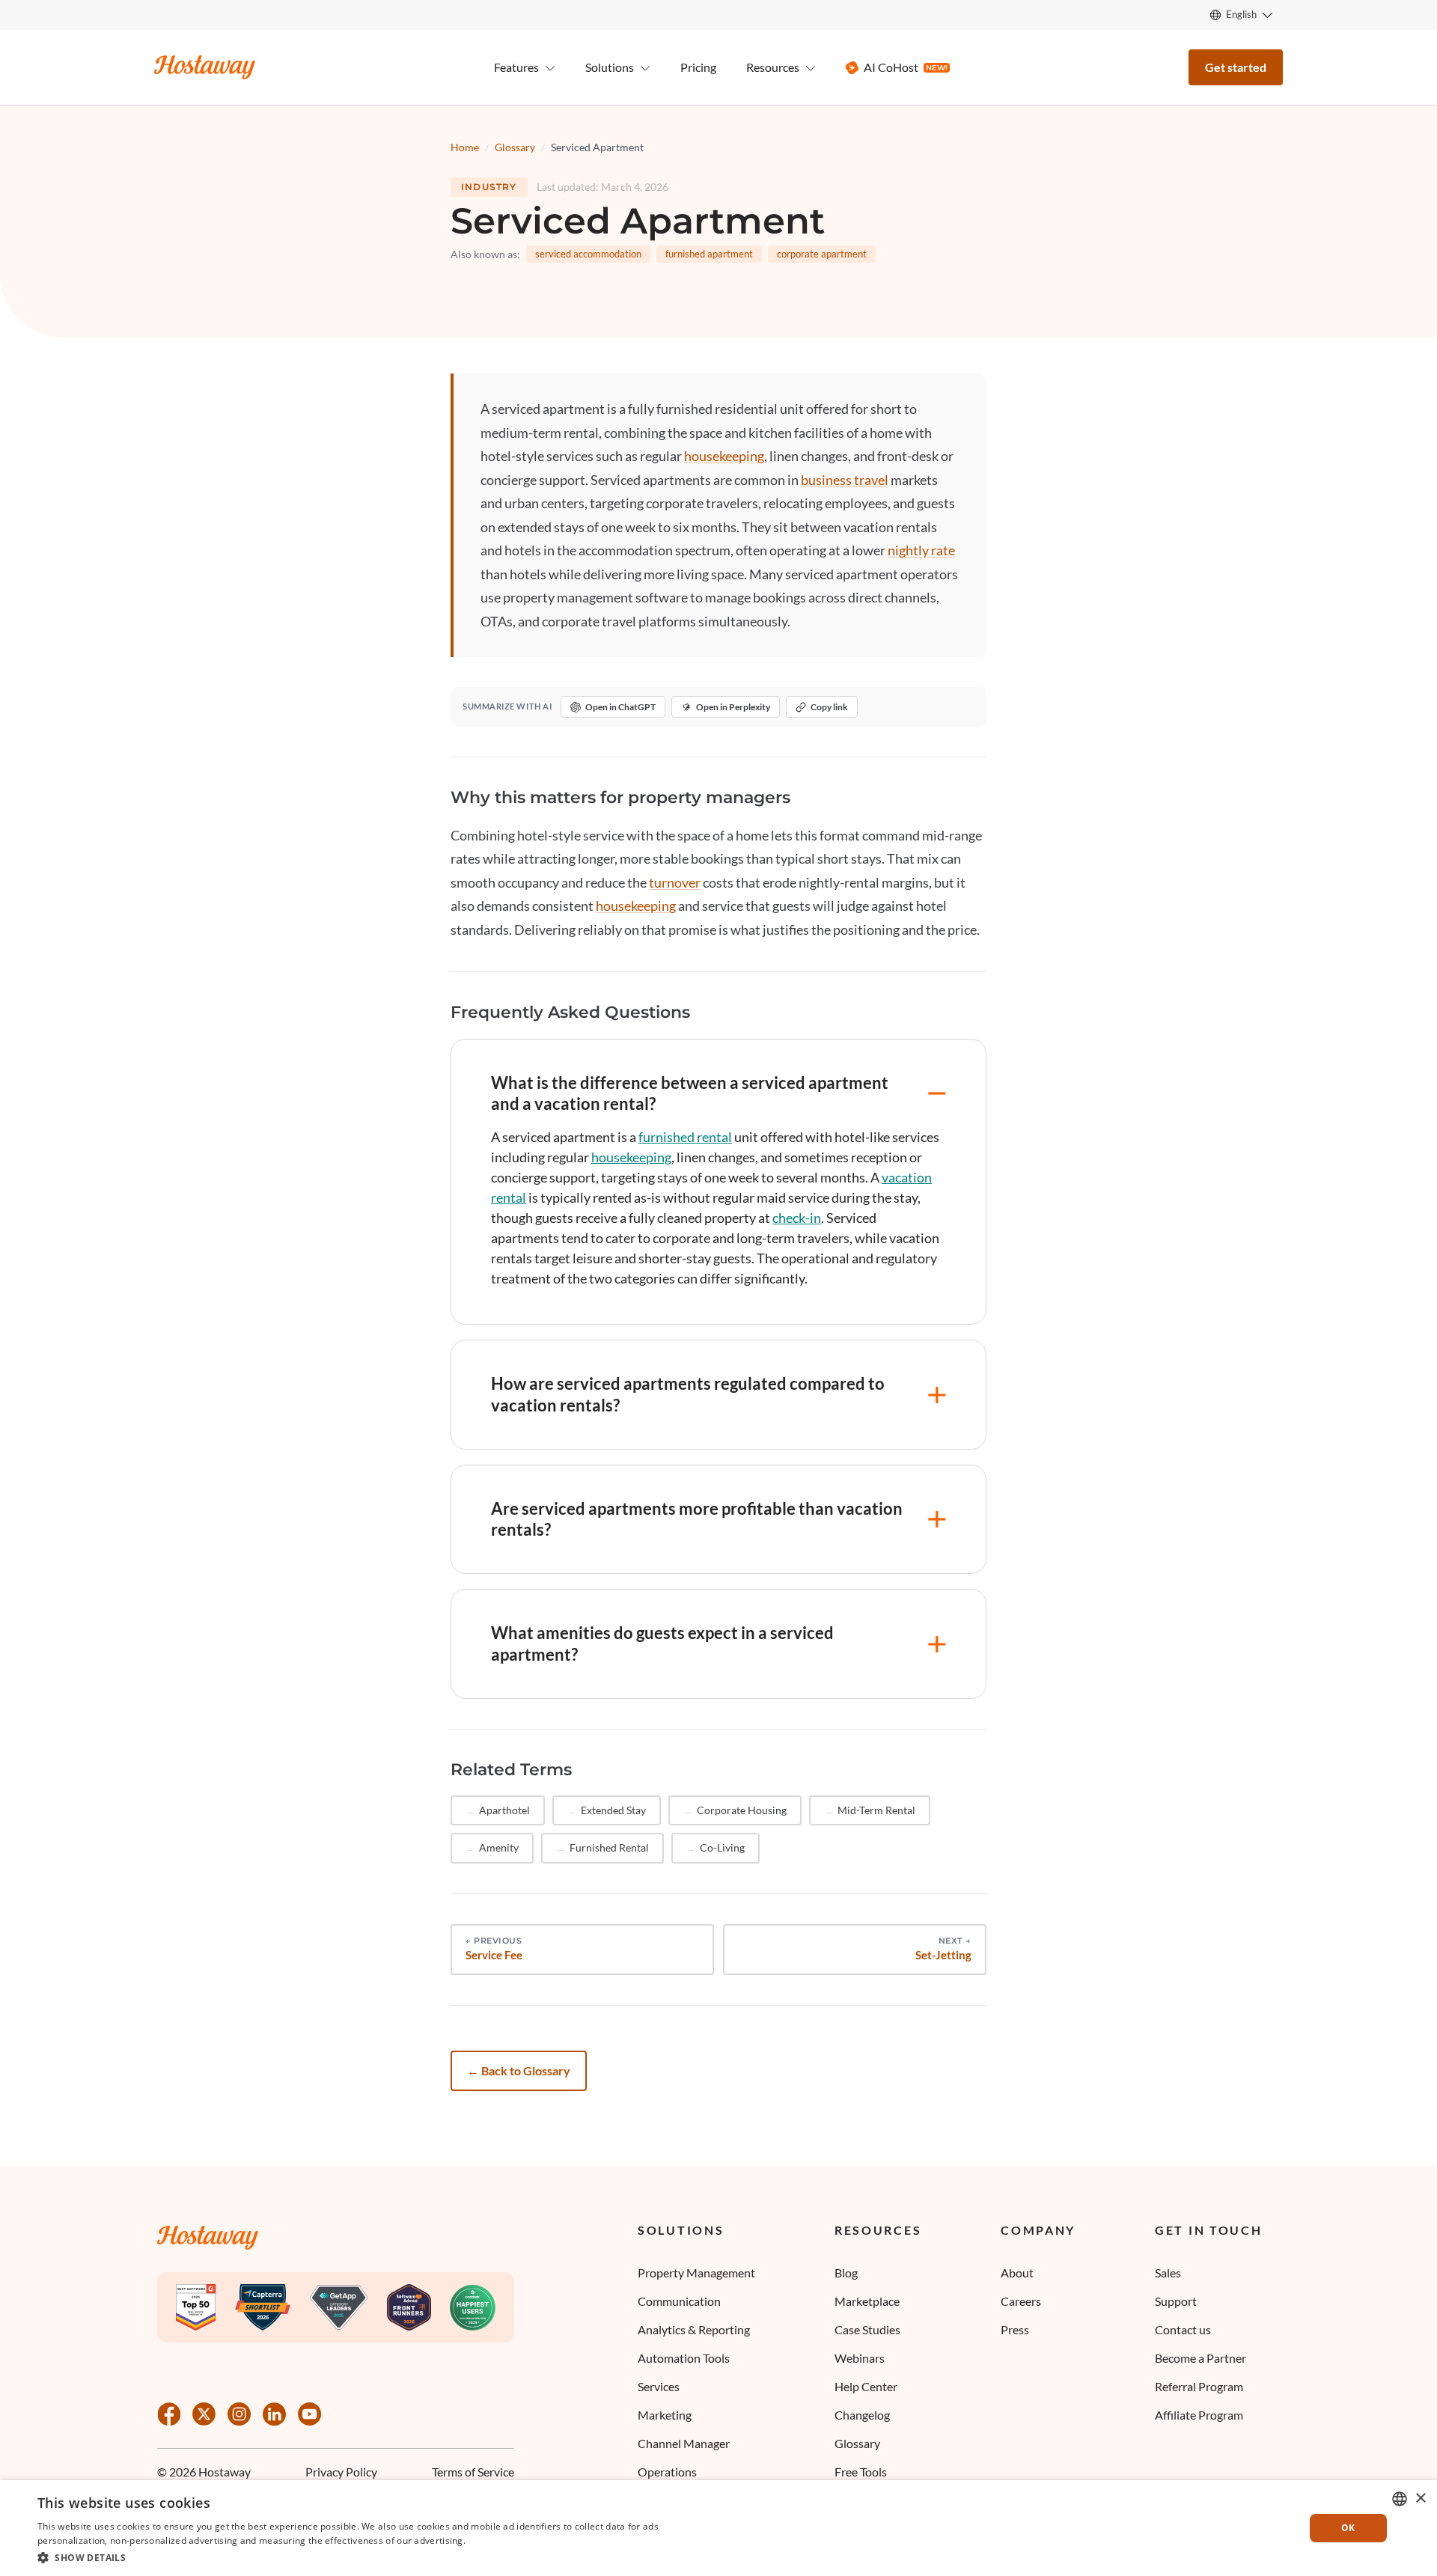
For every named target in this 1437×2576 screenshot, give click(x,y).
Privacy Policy (341, 2472)
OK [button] (1348, 2528)
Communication (679, 2301)
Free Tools (861, 2472)
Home (465, 147)
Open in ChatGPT (620, 707)
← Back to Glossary (519, 2070)
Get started (1236, 67)
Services (659, 2386)
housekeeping (724, 456)
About (1017, 2273)
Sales (1168, 2273)
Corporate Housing (742, 1810)
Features (516, 67)
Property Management (696, 2273)
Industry (489, 187)
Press (1015, 2329)
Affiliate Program (1199, 2415)
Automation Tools (684, 2358)
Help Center (866, 2386)
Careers (1021, 2301)
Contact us (1183, 2329)
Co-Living (722, 1847)
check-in (797, 1218)
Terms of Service (473, 2472)
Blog (846, 2273)
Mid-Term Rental (876, 1810)
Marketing (665, 2415)
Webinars (860, 2358)
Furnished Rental (609, 1847)
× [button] (1420, 2499)
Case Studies (867, 2329)
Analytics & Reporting (694, 2329)
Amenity (499, 1847)
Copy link (829, 707)
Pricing (698, 67)
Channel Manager (684, 2443)
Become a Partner (1200, 2358)
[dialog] (718, 2528)
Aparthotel (504, 1810)
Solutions (681, 2230)
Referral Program (1199, 2386)
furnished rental (685, 1137)
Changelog (862, 2415)
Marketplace (867, 2301)
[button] (376, 2557)
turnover (675, 882)
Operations (667, 2472)
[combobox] (1400, 2499)
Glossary (515, 147)
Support (1176, 2301)
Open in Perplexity (733, 707)
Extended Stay (613, 1810)
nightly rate (921, 550)
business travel (845, 480)
